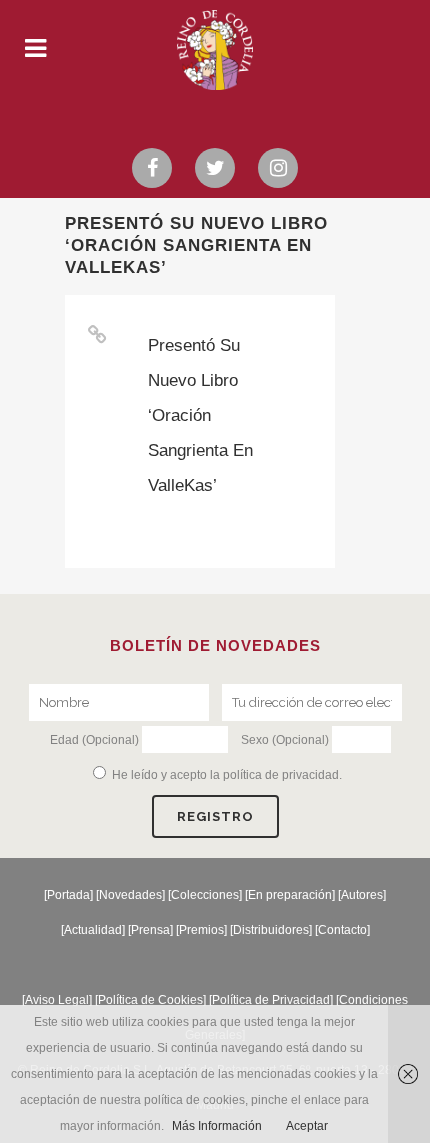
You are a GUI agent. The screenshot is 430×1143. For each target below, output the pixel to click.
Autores (362, 895)
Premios (201, 930)
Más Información (217, 1126)
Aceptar (307, 1126)
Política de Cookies (150, 1000)
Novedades (130, 895)
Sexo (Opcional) (285, 740)
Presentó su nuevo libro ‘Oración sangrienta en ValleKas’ (200, 415)
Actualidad (93, 930)
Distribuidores (271, 930)
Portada (68, 895)
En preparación (290, 895)
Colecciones (205, 895)
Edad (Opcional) (94, 740)
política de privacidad (281, 775)
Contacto (342, 930)
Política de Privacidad (271, 1000)
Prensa (150, 930)
